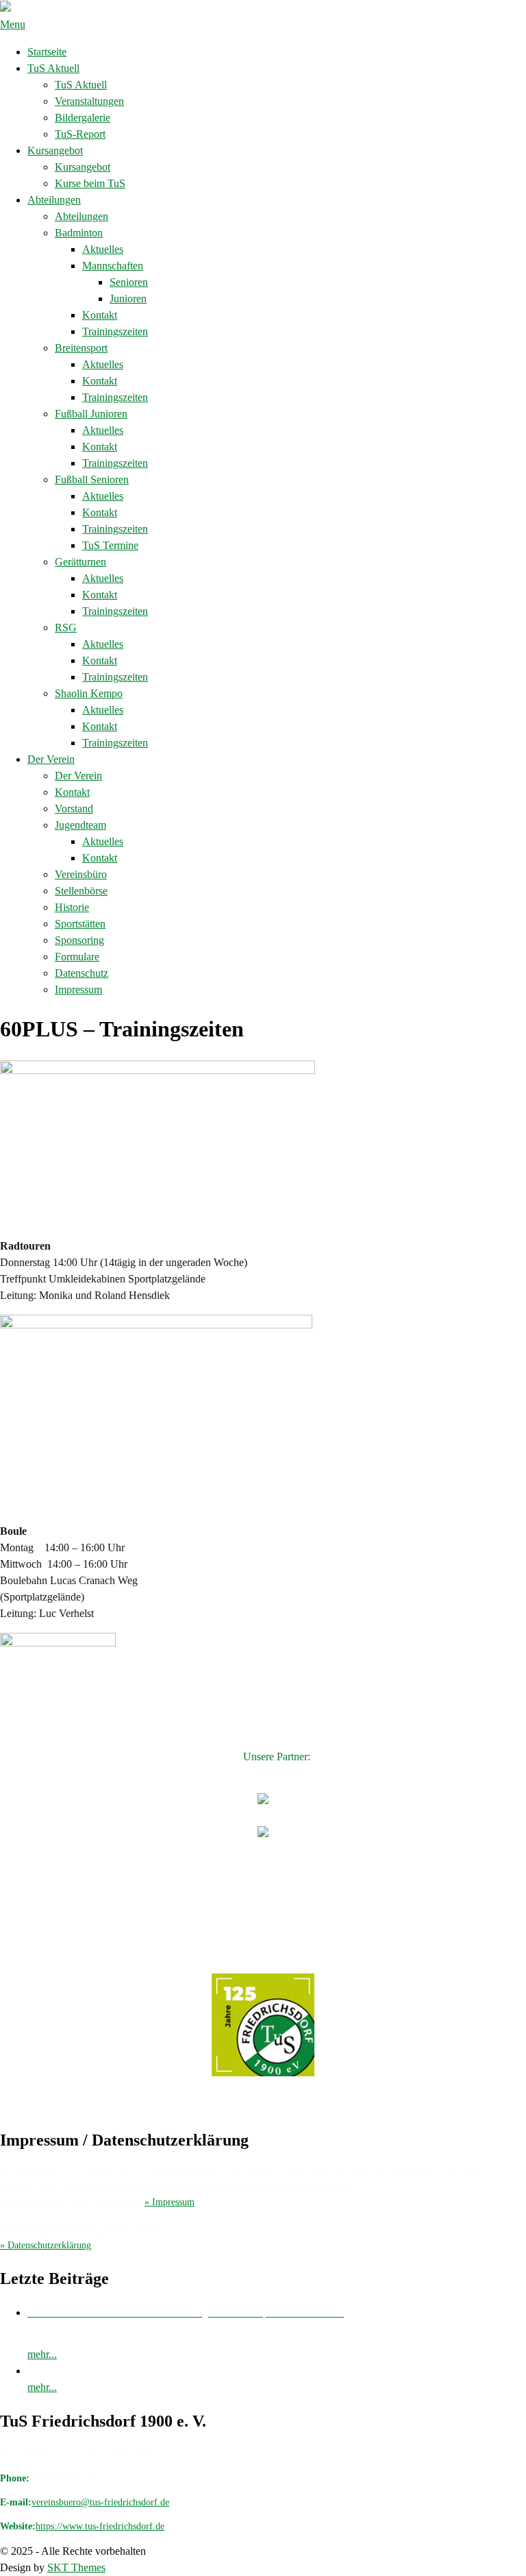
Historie (72, 907)
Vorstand (74, 809)
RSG (66, 628)
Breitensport (81, 348)
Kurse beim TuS (90, 183)
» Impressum (170, 2202)
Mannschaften (113, 266)
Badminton (79, 233)
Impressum (78, 989)
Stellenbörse (81, 891)
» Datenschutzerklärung (46, 2245)
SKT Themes (76, 2567)
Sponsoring (79, 940)
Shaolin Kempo (89, 693)
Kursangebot (55, 150)
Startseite (47, 52)
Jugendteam (80, 825)
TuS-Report (80, 134)
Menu (13, 24)
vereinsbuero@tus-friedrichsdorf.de (100, 2502)
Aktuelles (103, 249)
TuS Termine (110, 545)
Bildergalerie (83, 118)
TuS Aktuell (53, 68)
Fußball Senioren (92, 479)
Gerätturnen (80, 562)
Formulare (77, 957)
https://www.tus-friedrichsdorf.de (100, 2526)
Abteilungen (54, 200)
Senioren (129, 282)
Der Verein (51, 759)
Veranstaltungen (89, 101)
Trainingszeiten (115, 331)
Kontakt (100, 315)
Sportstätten (80, 924)
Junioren (128, 299)
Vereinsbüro (81, 874)
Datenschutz (82, 973)
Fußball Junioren (91, 414)
